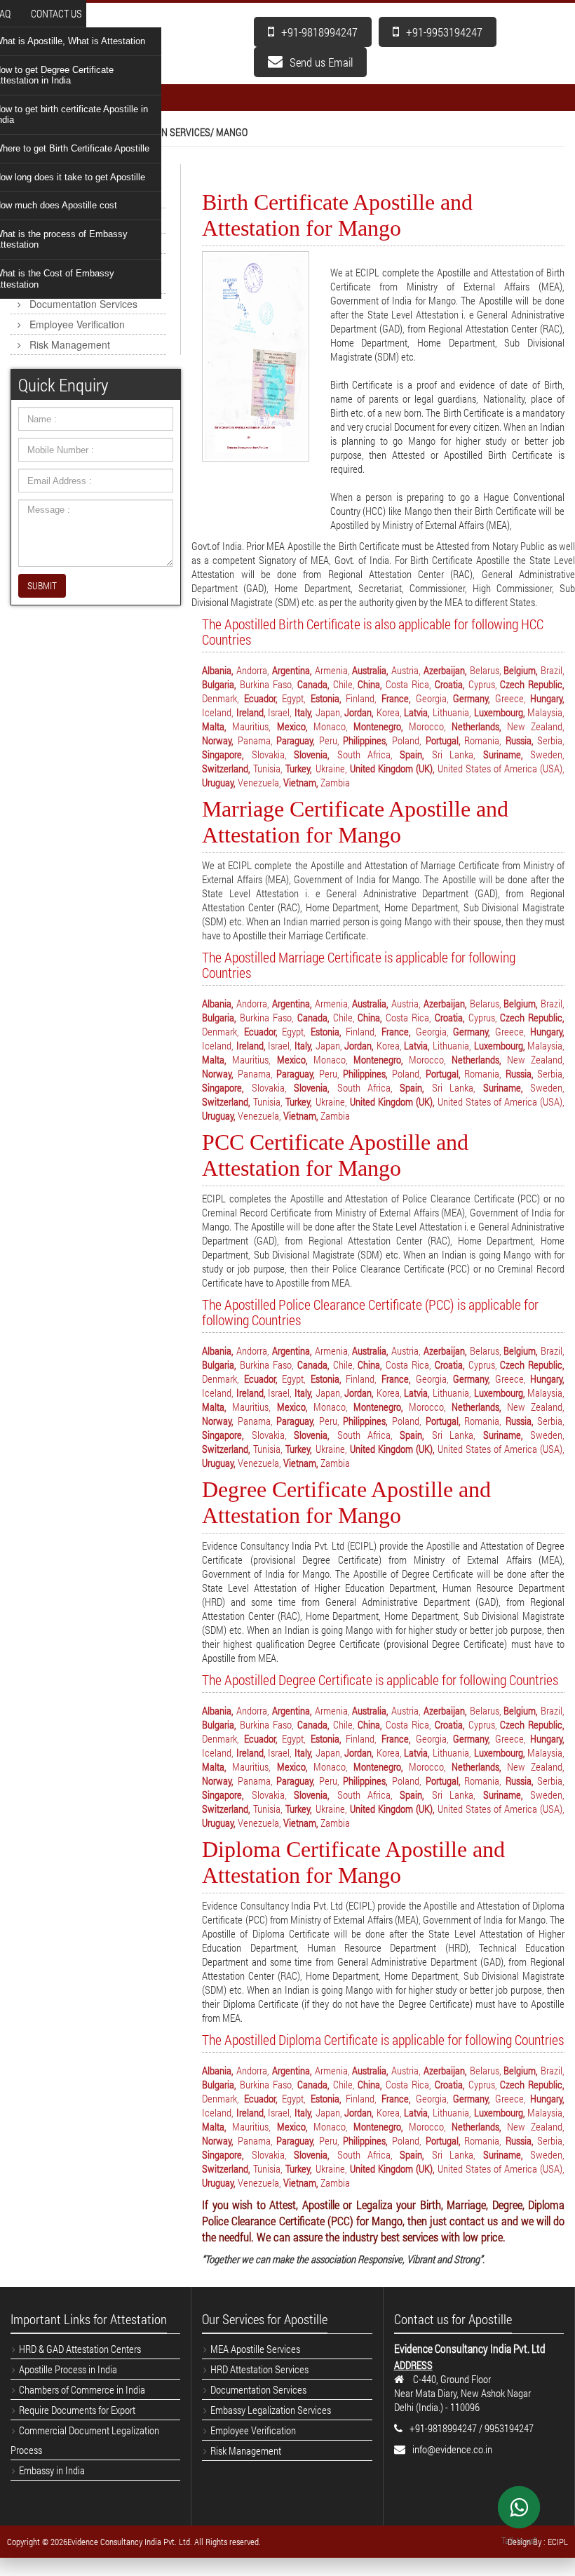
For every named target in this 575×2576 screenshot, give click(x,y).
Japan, (329, 712)
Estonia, (326, 698)
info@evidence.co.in (452, 2449)
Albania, (218, 670)
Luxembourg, (500, 712)
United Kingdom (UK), (392, 768)
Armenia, (332, 670)
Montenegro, (378, 726)
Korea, (389, 712)
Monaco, (331, 726)
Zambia (335, 782)
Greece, (510, 698)
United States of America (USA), (501, 768)
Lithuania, (452, 712)
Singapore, (223, 754)
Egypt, (294, 698)
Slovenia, (312, 754)
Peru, (329, 740)
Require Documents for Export (77, 2410)
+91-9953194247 (444, 32)
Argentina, (292, 670)
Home (19, 132)
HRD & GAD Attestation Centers (80, 2349)
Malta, (214, 726)
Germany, (472, 698)
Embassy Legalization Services (72, 274)
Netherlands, (476, 726)
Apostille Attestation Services (66, 184)
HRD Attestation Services (85, 243)
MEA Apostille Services (80, 223)
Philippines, (365, 740)
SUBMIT (42, 585)
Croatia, (450, 684)
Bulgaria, (219, 684)
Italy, (304, 712)
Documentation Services (83, 304)
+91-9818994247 (319, 32)
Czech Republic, (532, 684)
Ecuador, (261, 698)
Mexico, (292, 726)
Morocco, (427, 726)
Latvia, (417, 712)
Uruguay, (219, 782)
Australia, (370, 670)
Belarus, (486, 670)
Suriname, (503, 754)
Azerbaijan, (445, 670)
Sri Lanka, (454, 754)
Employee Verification (77, 324)
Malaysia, (546, 712)
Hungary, (547, 698)
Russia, (520, 740)
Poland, (407, 740)
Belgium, (521, 670)
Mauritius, (251, 726)
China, (370, 684)
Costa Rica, (408, 684)
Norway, (218, 740)
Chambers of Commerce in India (82, 2389)
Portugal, (443, 740)
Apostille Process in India (68, 2369)
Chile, (344, 684)
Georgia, (432, 698)
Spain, (412, 754)
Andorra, (253, 670)
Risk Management (70, 344)
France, (396, 698)
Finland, (361, 698)
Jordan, (359, 712)
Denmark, (221, 698)
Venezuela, (259, 782)
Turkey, (299, 768)
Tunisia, (268, 768)
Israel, (280, 712)
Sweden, (547, 754)
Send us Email (321, 62)
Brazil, (553, 670)
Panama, (255, 740)
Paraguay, (296, 740)
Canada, (313, 684)
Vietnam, (301, 782)
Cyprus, (483, 684)
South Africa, (365, 754)
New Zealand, (536, 726)
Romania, (483, 740)
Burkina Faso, (267, 684)
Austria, (406, 670)
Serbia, (551, 740)
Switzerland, (226, 768)
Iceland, (218, 712)
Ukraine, (331, 768)
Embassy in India (52, 2470)
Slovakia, (269, 754)
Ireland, (251, 712)
